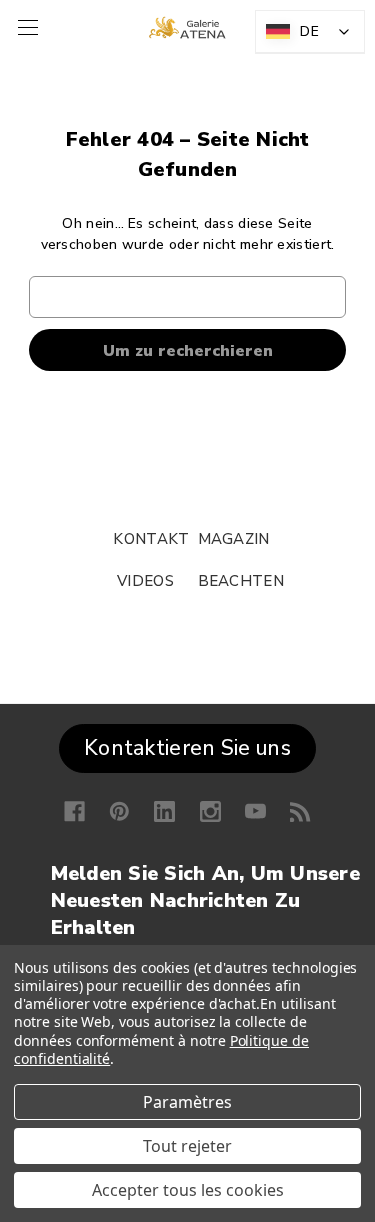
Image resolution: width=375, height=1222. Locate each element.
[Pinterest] (119, 811)
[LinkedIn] (164, 811)
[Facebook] (74, 811)
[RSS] (300, 811)
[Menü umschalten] (25, 27)
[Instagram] (210, 811)
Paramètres (187, 1102)
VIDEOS (145, 581)
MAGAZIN (234, 539)
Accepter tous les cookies (188, 1190)
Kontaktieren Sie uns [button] (187, 748)
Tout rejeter (187, 1146)
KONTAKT (151, 539)
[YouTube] (255, 811)
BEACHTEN (241, 581)
